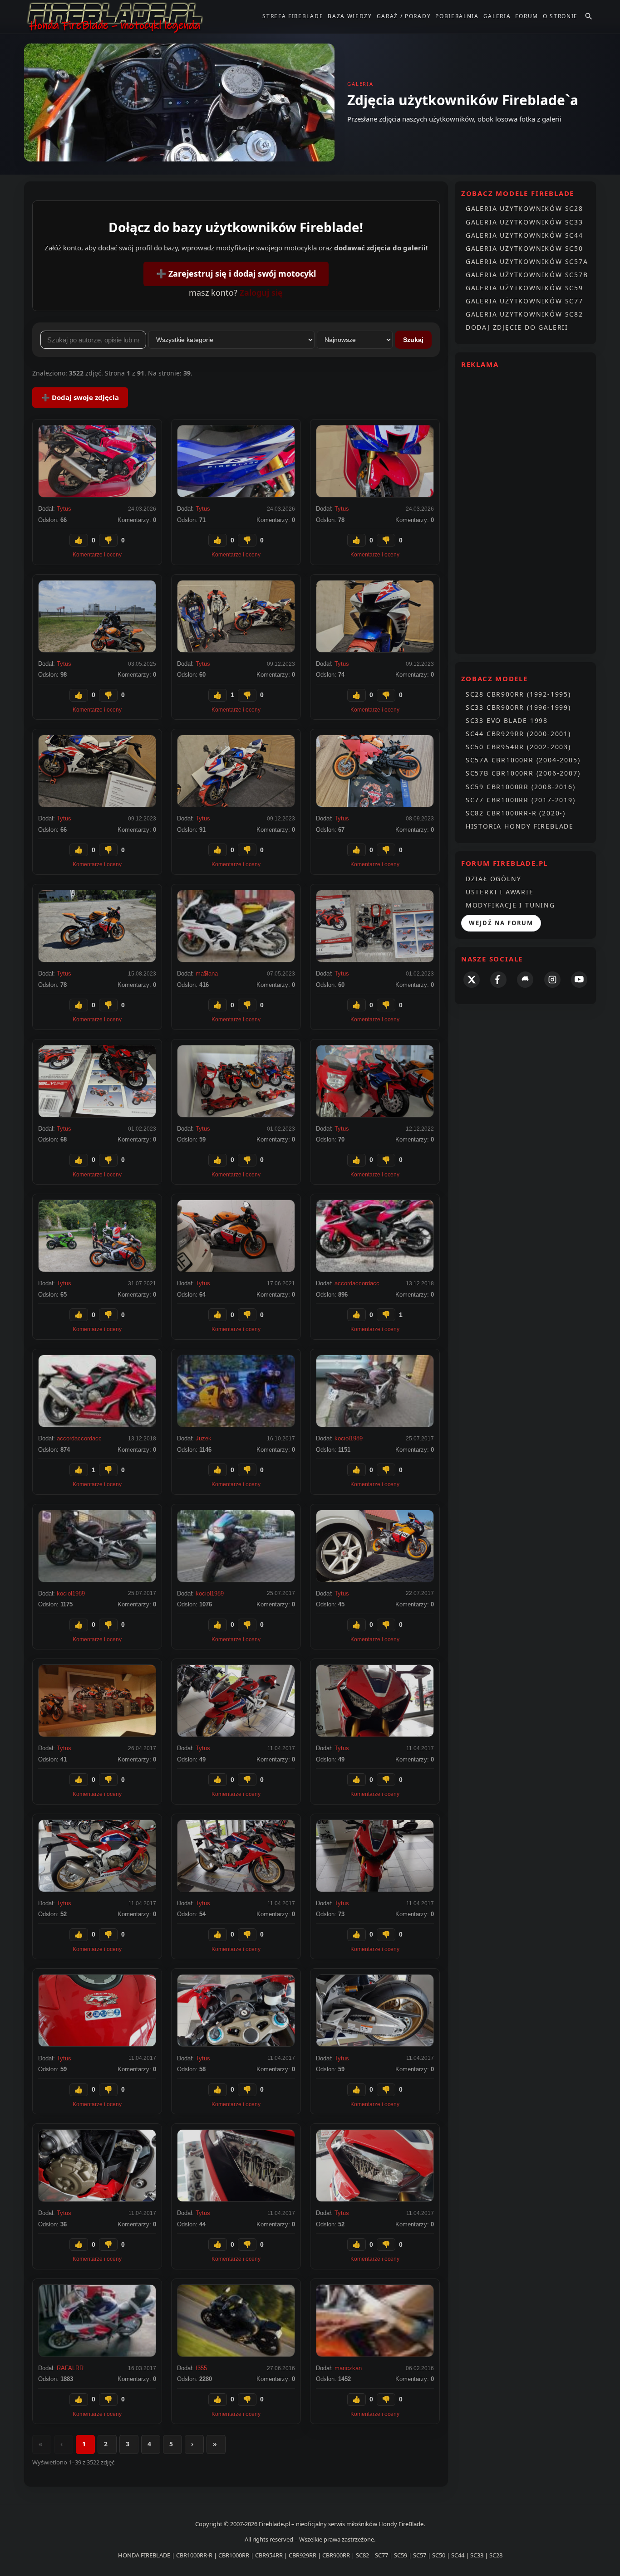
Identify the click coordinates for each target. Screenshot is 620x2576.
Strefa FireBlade (293, 16)
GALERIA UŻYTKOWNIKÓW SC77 (524, 301)
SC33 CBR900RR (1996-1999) (518, 707)
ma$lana (207, 973)
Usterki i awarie (500, 892)
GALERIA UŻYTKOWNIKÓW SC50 (524, 248)
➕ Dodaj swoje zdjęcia (80, 397)
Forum (527, 16)
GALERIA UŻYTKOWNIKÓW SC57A (527, 261)
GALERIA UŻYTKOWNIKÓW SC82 (524, 314)
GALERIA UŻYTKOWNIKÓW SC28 (524, 208)
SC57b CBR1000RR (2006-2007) (523, 773)
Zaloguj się (261, 293)
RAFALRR (70, 2368)
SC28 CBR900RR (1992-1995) (518, 694)
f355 (201, 2368)
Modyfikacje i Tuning (510, 905)
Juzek (204, 1438)
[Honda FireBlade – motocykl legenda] (115, 17)
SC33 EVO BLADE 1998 (507, 720)
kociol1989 (349, 1438)
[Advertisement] (525, 511)
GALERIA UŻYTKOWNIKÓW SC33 (524, 222)
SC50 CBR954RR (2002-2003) (518, 747)
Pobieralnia (457, 16)
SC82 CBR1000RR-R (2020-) (516, 813)
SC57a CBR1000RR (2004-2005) (523, 760)
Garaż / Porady (404, 16)
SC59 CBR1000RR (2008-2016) (521, 787)
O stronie (560, 16)
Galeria (497, 16)
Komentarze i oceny (97, 555)
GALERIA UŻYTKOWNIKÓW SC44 (524, 235)
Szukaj (413, 340)
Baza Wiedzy (350, 16)
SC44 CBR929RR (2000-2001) (518, 734)
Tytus (64, 509)
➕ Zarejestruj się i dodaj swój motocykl (236, 273)
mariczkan (348, 2368)
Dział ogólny (494, 879)
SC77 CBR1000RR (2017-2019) (521, 800)
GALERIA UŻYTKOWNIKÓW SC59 (524, 288)
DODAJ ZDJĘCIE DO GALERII (517, 327)
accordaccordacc (357, 1283)
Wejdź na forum (501, 923)
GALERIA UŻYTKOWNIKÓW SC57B (527, 275)
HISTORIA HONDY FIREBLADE (520, 826)
